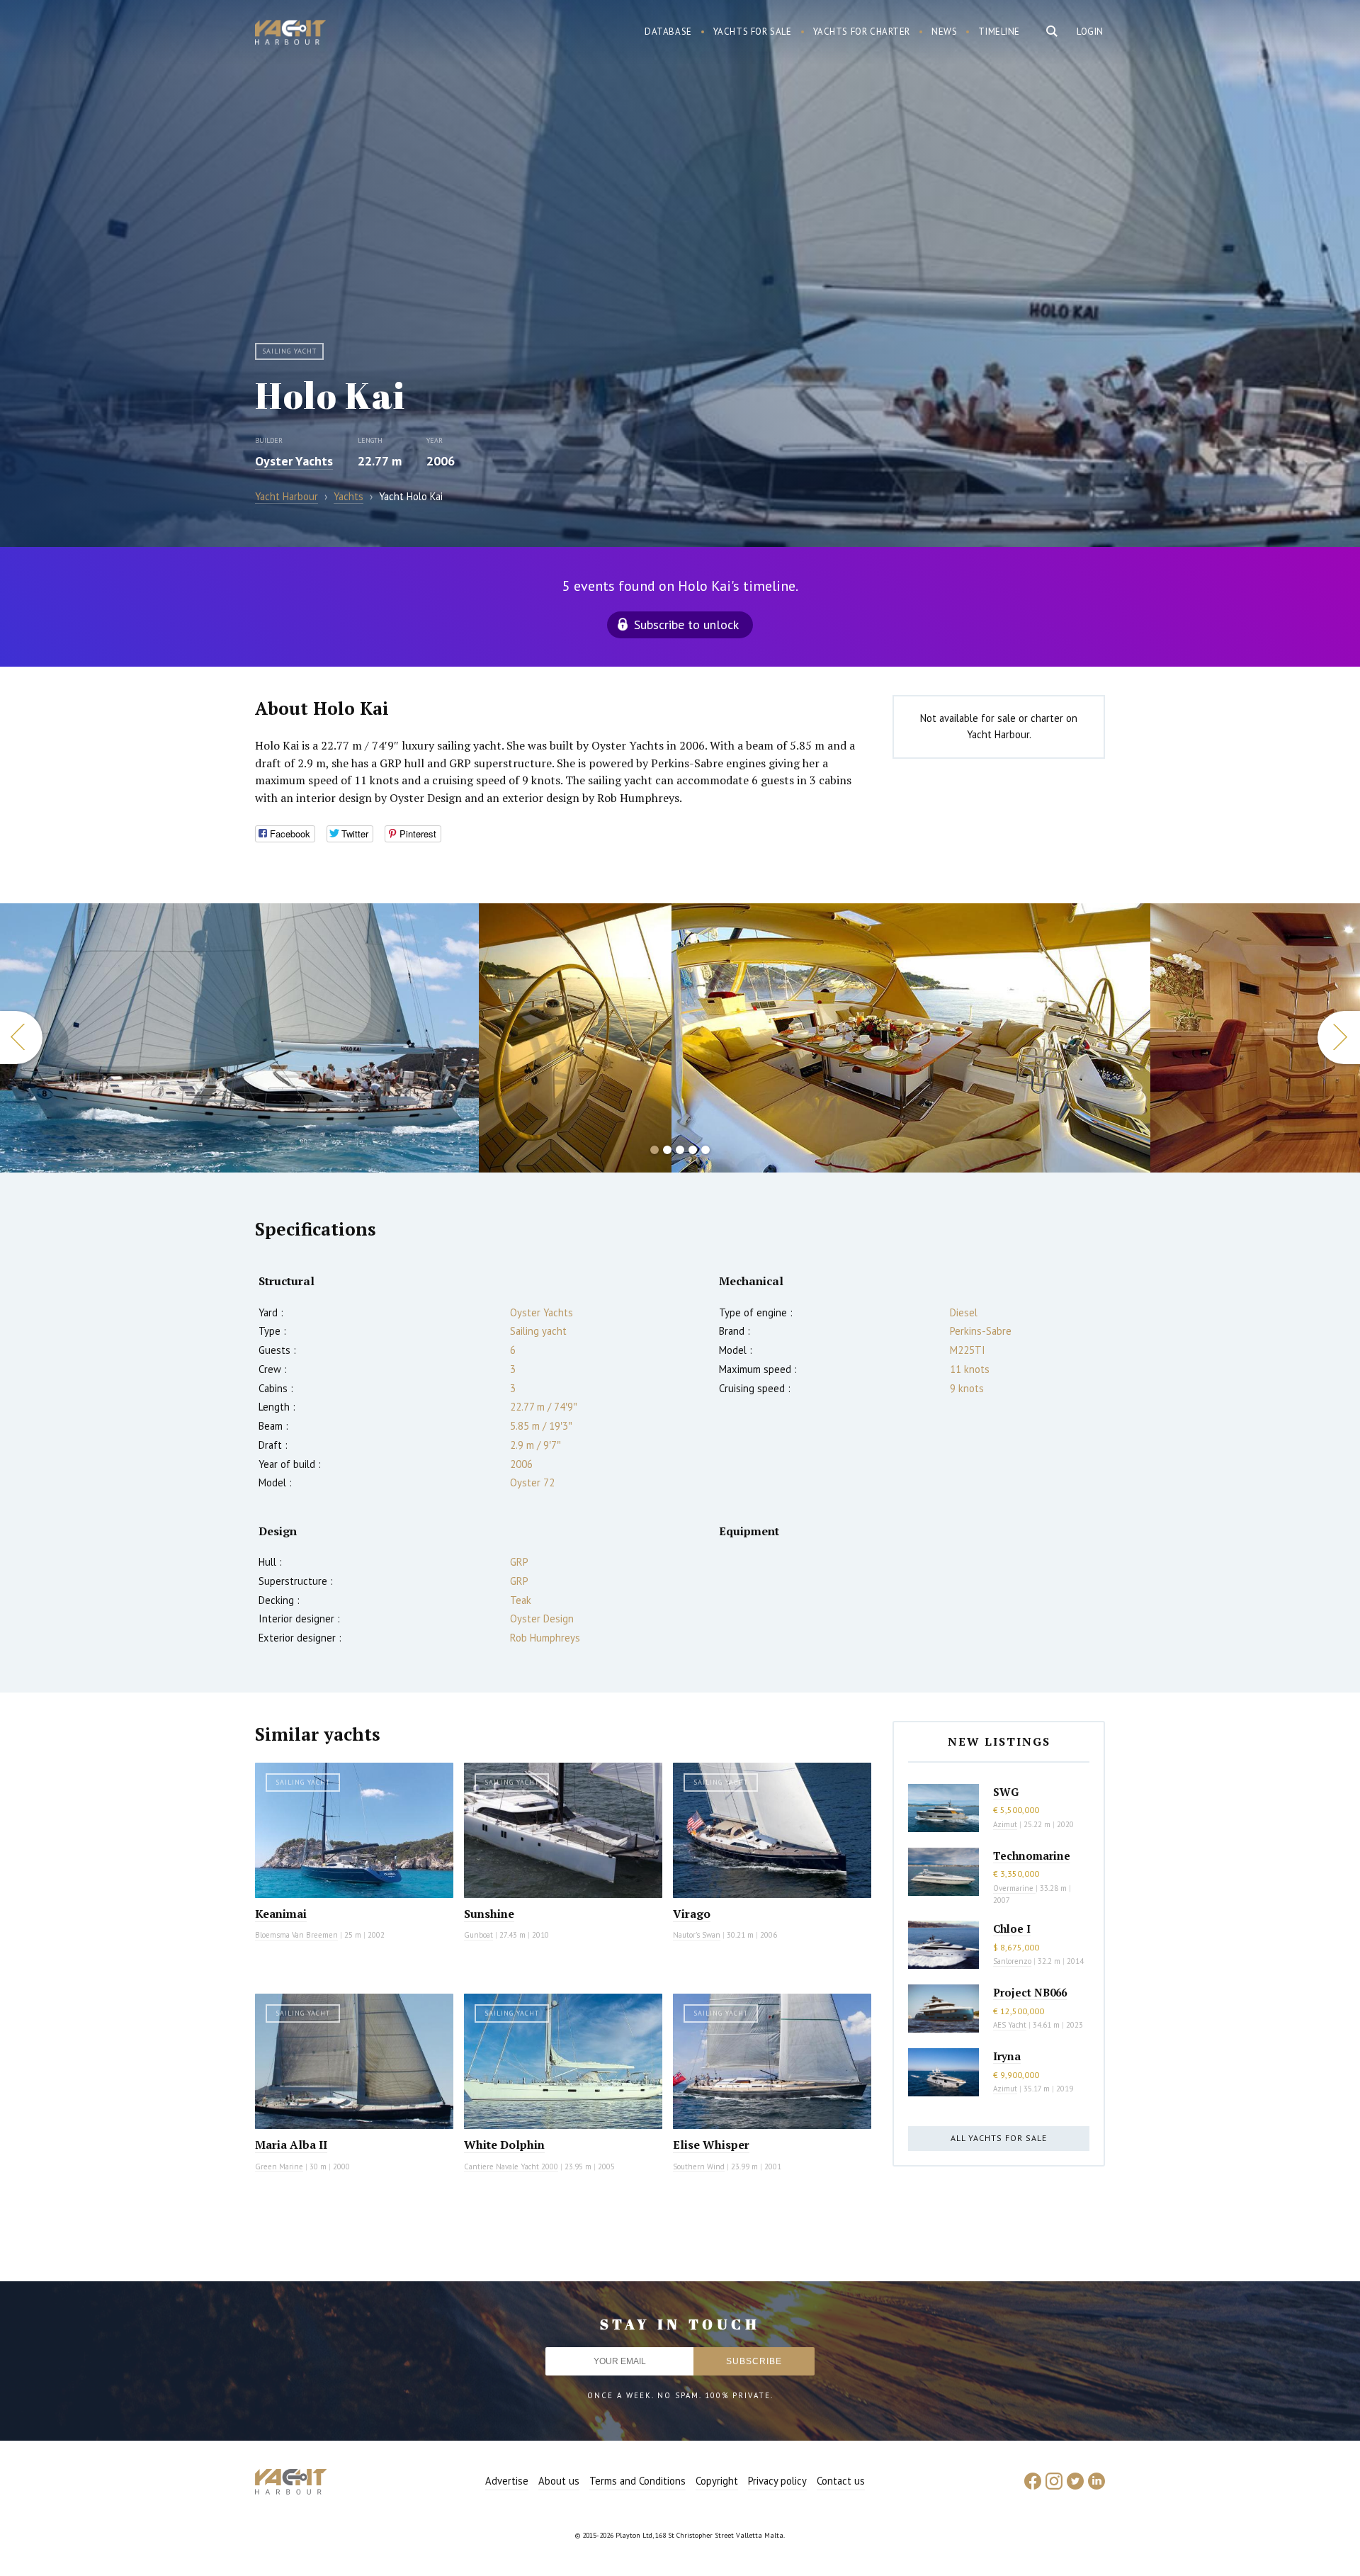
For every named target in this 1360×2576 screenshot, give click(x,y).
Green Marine (279, 2167)
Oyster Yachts (294, 461)
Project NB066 (1030, 1992)
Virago (692, 1914)
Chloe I (1012, 1928)
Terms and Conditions (637, 2481)
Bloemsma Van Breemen (296, 1935)
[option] (239, 1038)
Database (668, 32)
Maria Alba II (291, 2145)
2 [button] (667, 1150)
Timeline (999, 32)
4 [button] (693, 1150)
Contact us (841, 2481)
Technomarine (1032, 1855)
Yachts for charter (862, 32)
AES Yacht (1010, 2025)
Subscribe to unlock (686, 625)
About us (559, 2481)
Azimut (1005, 1824)
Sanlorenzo (1012, 1961)
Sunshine (489, 1914)
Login (1090, 32)
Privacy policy (777, 2481)
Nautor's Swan (697, 1935)
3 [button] (680, 1150)
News (944, 32)
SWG (1006, 1792)
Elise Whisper (711, 2145)
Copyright (717, 2481)
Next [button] (1339, 1038)
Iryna (1007, 2056)
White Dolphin (504, 2145)
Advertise (507, 2481)
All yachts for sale (999, 2138)
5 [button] (705, 1150)
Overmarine (1014, 1888)
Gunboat (478, 1935)
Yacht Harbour (290, 34)
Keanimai (281, 1914)
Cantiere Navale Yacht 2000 (511, 2167)
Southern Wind (699, 2167)
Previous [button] (21, 1038)
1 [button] (654, 1150)
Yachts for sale (753, 32)
